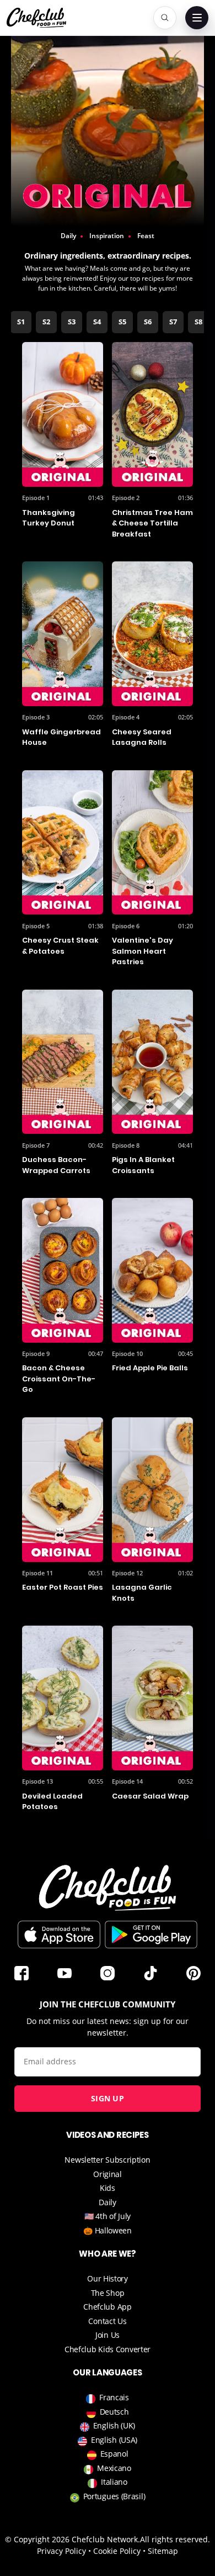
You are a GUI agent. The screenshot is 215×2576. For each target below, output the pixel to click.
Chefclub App (107, 2307)
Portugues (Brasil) (114, 2496)
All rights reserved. (175, 2539)
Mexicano (114, 2468)
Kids (108, 2188)
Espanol (114, 2454)
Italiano (114, 2482)
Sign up (108, 2098)
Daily (108, 2202)
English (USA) (114, 2440)
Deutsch (114, 2412)
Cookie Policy (117, 2551)
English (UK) (114, 2425)
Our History (108, 2278)
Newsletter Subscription (107, 2160)
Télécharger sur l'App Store (59, 1934)
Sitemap (163, 2551)
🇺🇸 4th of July (108, 2216)
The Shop (108, 2293)
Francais (114, 2397)
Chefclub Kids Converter (108, 2349)
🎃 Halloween (108, 2230)
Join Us (108, 2335)
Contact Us (107, 2321)
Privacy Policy (61, 2551)
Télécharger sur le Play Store (151, 1934)
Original (108, 2174)
